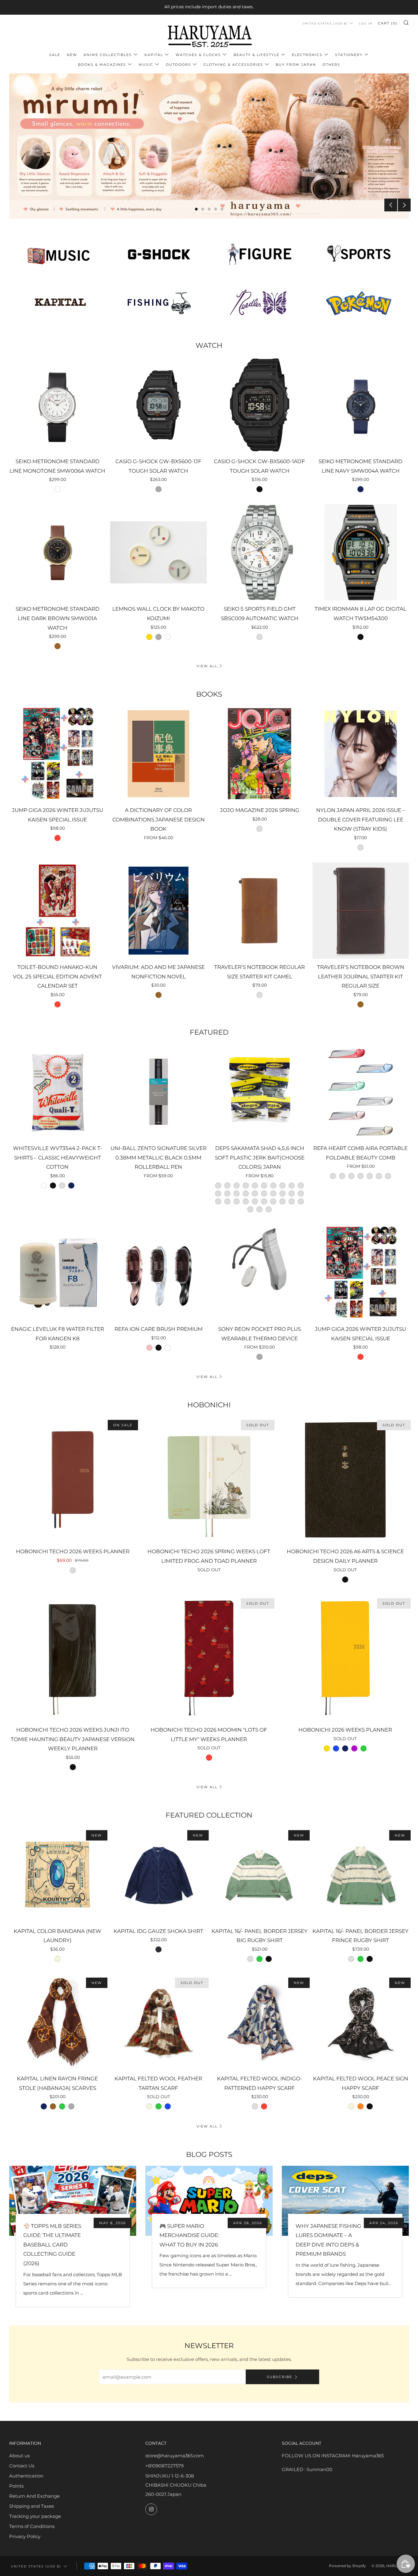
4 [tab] (216, 209)
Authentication (26, 2476)
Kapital (154, 55)
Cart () (388, 23)
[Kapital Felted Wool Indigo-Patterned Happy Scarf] (260, 2022)
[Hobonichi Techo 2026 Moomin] (209, 1658)
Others (331, 65)
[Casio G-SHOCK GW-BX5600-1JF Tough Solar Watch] (158, 405)
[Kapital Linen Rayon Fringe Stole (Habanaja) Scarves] (57, 2022)
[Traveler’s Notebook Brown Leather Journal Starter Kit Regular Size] (361, 911)
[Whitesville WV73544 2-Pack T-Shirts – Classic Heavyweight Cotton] (57, 1092)
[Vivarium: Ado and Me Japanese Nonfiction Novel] (158, 911)
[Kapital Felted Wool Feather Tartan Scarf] (158, 2022)
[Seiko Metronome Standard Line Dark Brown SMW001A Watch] (57, 552)
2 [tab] (203, 209)
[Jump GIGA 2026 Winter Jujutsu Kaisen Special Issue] (57, 754)
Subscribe (280, 2377)
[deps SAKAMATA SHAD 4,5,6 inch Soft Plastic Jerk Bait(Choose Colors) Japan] (260, 1092)
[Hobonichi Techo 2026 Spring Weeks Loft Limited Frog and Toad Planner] (209, 1480)
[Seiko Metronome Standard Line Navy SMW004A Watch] (361, 405)
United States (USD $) (325, 23)
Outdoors (178, 65)
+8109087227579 (164, 2466)
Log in (366, 23)
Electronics (307, 55)
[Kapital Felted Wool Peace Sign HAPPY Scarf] (361, 2022)
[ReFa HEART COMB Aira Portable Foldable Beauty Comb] (361, 1092)
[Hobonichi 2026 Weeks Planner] (345, 1658)
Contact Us (22, 2466)
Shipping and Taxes (32, 2506)
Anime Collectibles (108, 55)
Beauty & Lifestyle (256, 55)
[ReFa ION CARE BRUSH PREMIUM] (158, 1273)
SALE (55, 55)
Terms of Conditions (32, 2526)
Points (16, 2486)
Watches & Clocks (198, 55)
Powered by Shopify (347, 2566)
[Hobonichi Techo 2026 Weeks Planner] (73, 1480)
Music (146, 65)
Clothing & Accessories (233, 65)
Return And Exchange (34, 2496)
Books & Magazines (102, 65)
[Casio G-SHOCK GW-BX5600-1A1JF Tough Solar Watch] (260, 405)
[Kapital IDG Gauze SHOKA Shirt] (158, 1875)
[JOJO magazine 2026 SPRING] (260, 754)
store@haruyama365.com (175, 2456)
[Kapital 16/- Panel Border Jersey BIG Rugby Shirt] (260, 1875)
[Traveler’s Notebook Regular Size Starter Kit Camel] (260, 911)
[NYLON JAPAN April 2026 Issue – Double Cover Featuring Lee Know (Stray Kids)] (361, 754)
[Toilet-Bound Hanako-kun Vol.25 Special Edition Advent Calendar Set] (57, 911)
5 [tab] (222, 209)
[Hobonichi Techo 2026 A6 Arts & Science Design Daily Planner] (345, 1480)
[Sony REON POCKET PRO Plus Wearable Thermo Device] (260, 1273)
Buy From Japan (296, 65)
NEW (72, 55)
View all (207, 666)
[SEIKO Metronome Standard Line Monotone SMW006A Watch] (57, 405)
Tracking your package (35, 2516)
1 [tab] (196, 209)
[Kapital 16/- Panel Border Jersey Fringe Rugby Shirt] (361, 1875)
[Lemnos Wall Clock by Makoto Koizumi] (158, 552)
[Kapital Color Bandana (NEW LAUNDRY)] (57, 1875)
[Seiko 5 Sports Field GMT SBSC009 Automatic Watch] (260, 552)
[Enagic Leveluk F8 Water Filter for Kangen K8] (57, 1273)
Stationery (349, 55)
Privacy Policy (25, 2536)
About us (19, 2456)
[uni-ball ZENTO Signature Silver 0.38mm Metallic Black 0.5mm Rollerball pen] (158, 1092)
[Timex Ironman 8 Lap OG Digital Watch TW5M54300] (361, 552)
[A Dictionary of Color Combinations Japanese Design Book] (158, 754)
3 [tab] (209, 209)
